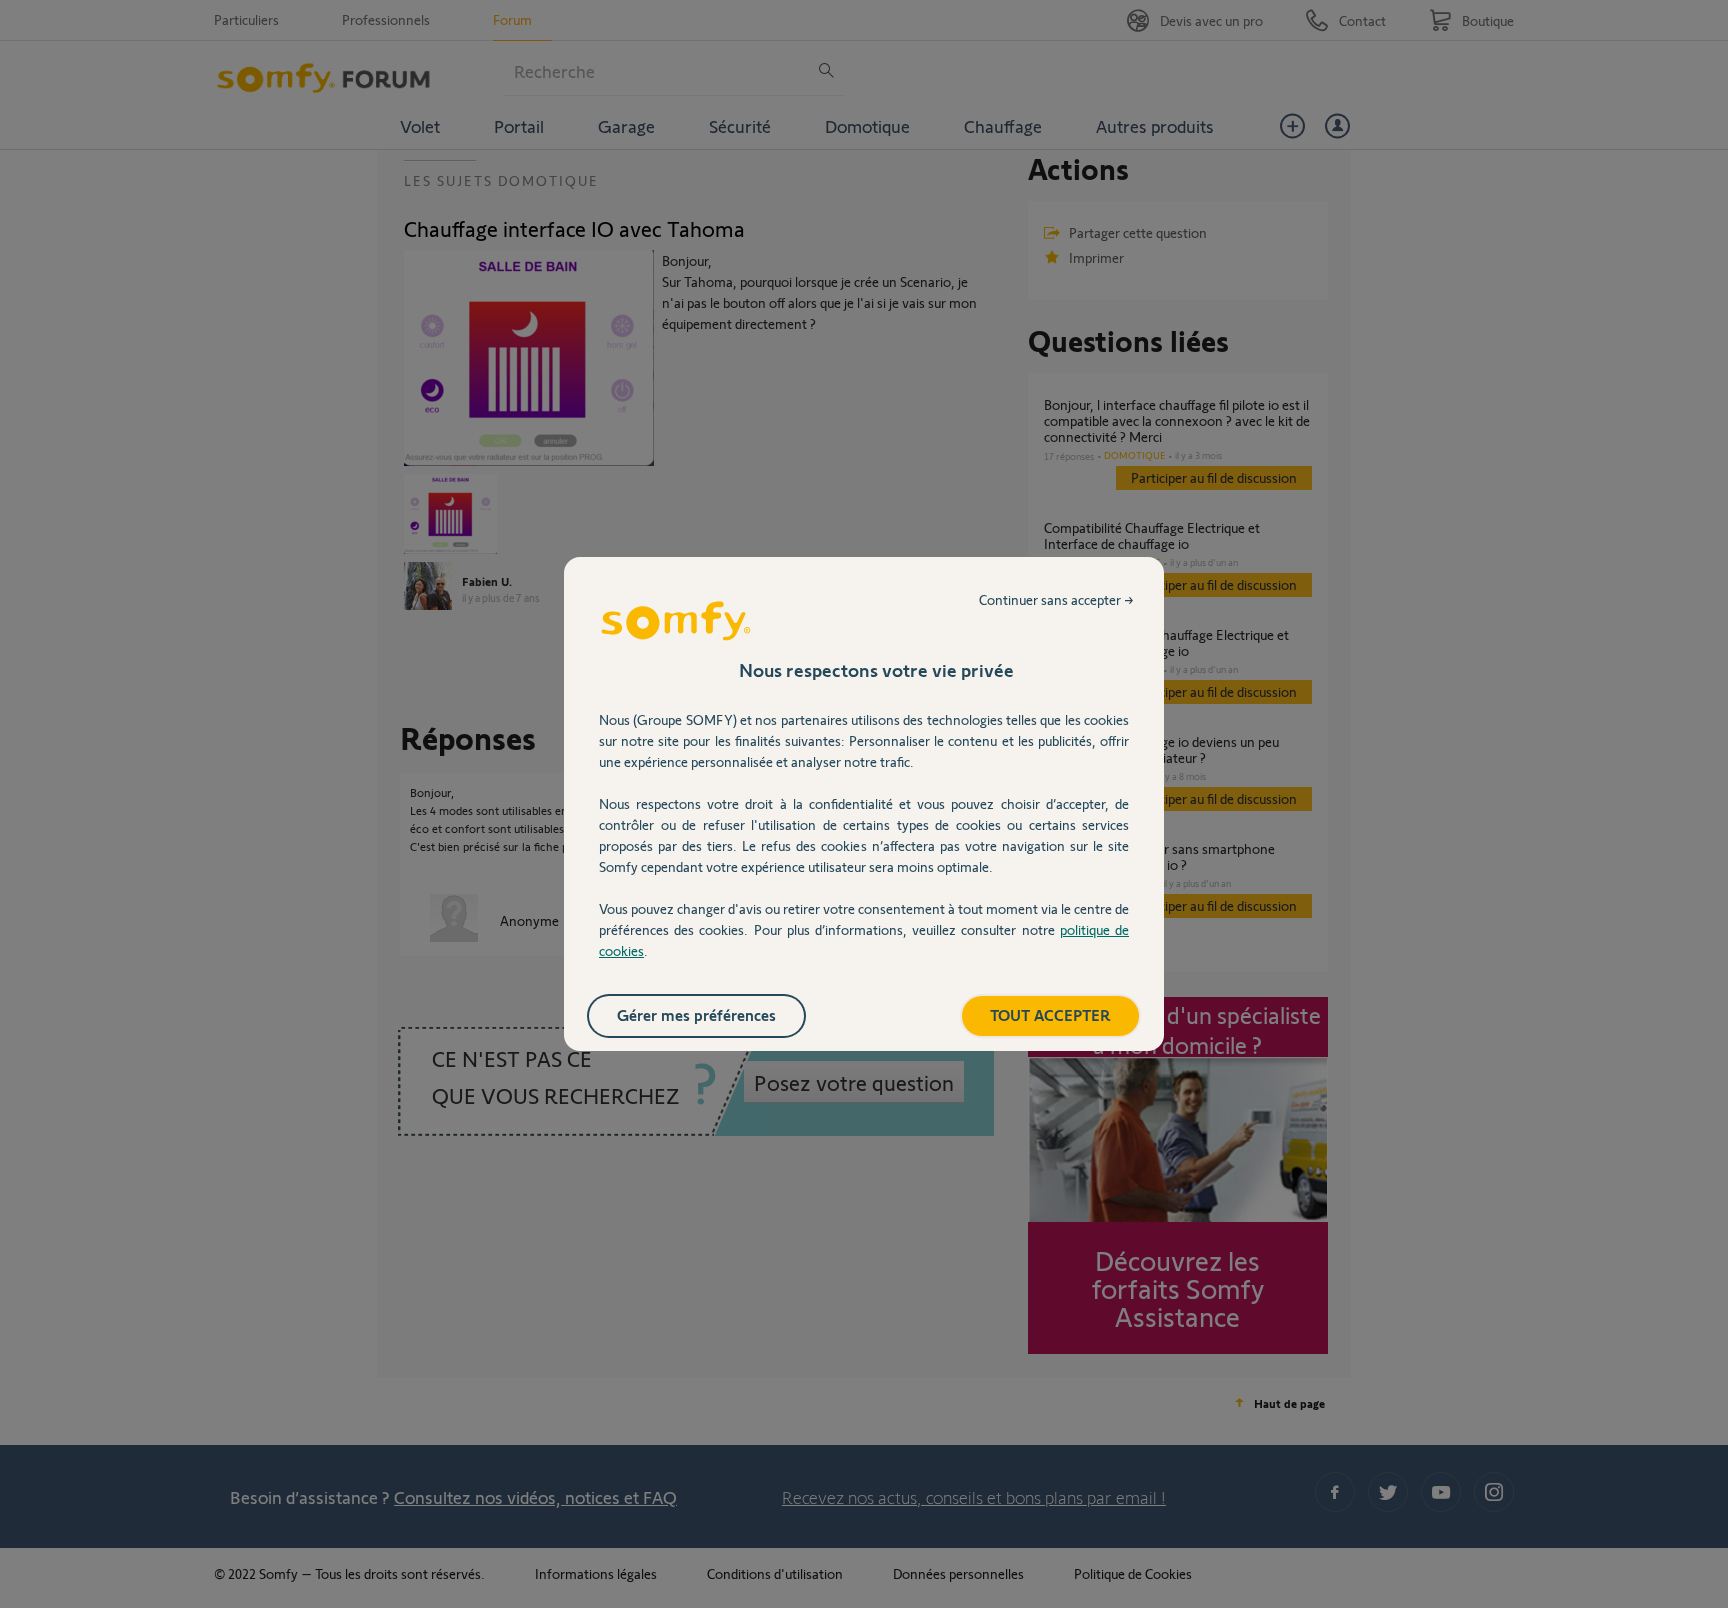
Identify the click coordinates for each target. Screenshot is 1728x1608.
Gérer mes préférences (696, 1014)
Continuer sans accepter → (1056, 599)
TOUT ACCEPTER (1050, 1014)
